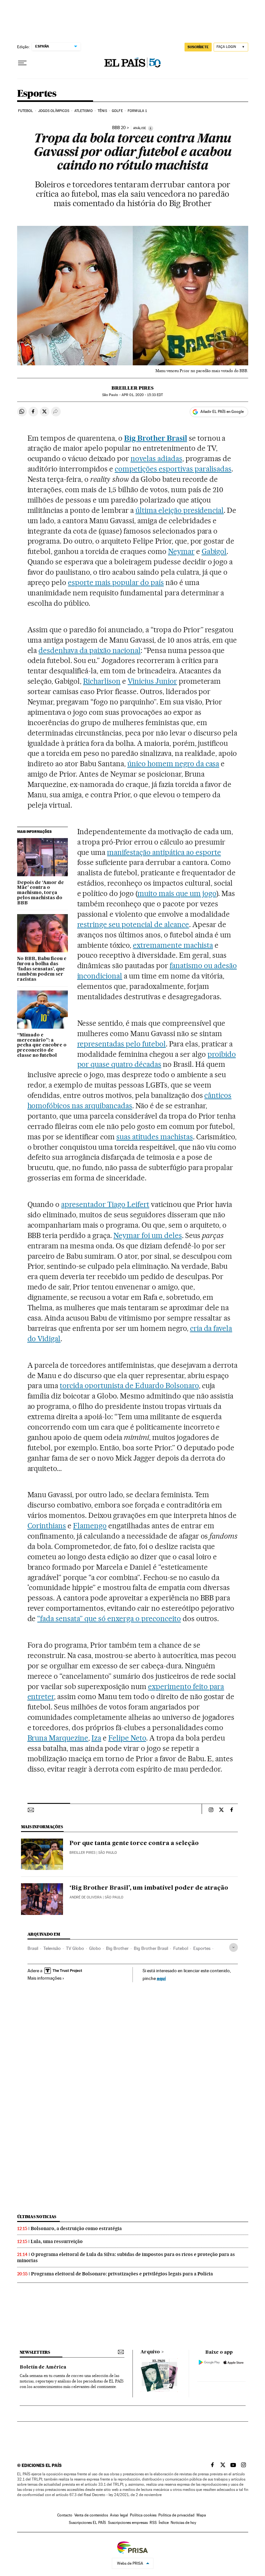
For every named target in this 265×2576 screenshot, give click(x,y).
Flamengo (90, 1526)
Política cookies (143, 2515)
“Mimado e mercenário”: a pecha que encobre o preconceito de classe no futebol (42, 1045)
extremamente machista (173, 945)
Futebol (26, 111)
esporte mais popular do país (116, 582)
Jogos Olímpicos (54, 111)
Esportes (37, 94)
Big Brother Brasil (151, 1948)
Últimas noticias (37, 2217)
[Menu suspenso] (22, 63)
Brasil (33, 1948)
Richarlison (102, 681)
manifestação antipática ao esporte (164, 852)
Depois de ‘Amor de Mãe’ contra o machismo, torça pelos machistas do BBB (41, 893)
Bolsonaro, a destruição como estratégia (76, 2228)
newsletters (35, 2352)
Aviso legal (119, 2515)
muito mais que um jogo (177, 893)
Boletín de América (43, 2367)
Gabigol (214, 551)
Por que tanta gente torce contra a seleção (134, 1843)
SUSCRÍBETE (198, 47)
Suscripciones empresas (128, 2523)
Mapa (201, 2515)
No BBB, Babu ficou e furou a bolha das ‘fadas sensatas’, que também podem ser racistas (42, 969)
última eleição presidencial (180, 510)
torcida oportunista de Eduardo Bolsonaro (129, 1386)
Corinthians (47, 1526)
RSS (153, 2523)
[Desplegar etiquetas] (233, 1947)
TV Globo (75, 1948)
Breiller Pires (132, 388)
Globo (95, 1948)
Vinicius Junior (152, 681)
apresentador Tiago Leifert (105, 1204)
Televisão (52, 1948)
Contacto (65, 2515)
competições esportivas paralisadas (173, 469)
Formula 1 (137, 111)
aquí (161, 1978)
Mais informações (44, 1978)
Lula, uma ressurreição (57, 2241)
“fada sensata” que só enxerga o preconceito (109, 1619)
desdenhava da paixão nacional (89, 650)
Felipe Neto (127, 1738)
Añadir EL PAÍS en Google (222, 412)
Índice (164, 2523)
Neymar (181, 551)
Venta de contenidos (91, 2515)
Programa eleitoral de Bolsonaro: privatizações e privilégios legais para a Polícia (122, 2274)
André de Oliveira (86, 1897)
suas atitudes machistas (155, 1137)
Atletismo (84, 111)
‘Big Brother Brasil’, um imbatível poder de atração (149, 1888)
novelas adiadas (156, 459)
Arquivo (150, 2352)
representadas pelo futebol (122, 1044)
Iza (96, 1738)
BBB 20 (119, 128)
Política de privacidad (176, 2515)
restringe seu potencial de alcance (133, 924)
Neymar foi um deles (148, 1235)
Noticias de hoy (183, 2523)
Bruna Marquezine (58, 1738)
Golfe (117, 111)
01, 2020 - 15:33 (142, 395)
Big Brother (117, 1948)
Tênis (102, 111)
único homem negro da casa (173, 764)
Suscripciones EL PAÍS (87, 2523)
